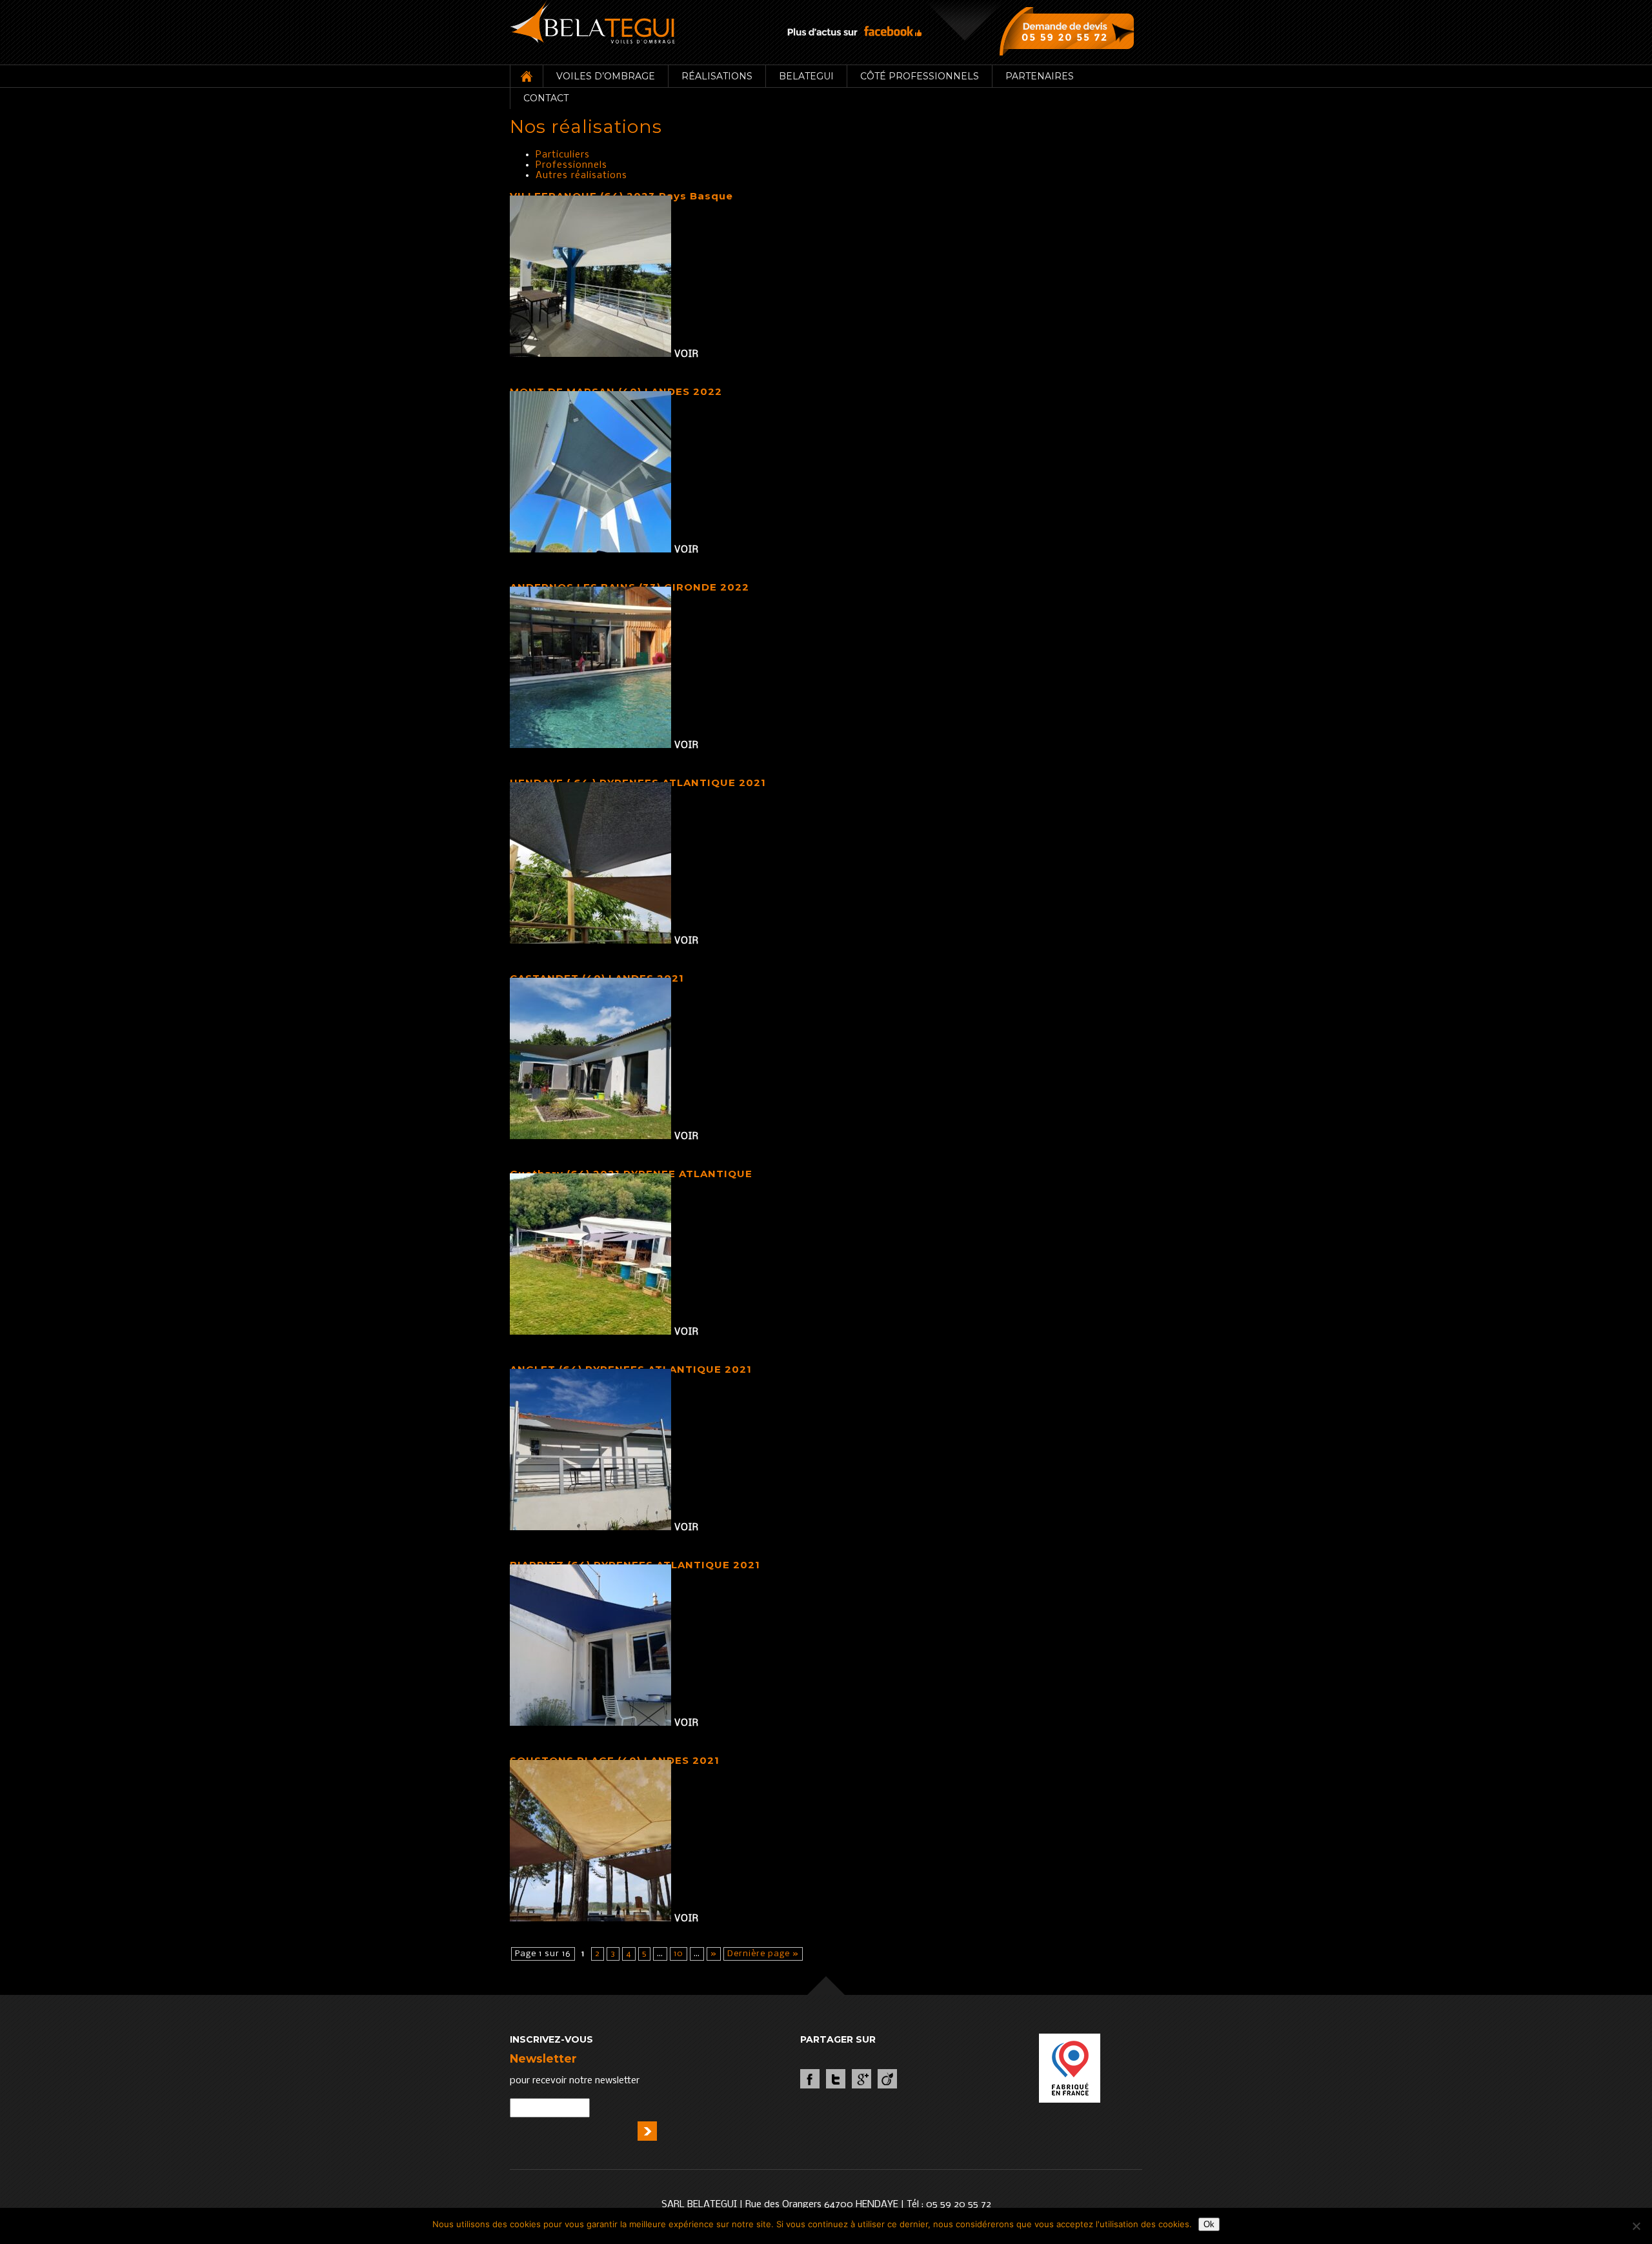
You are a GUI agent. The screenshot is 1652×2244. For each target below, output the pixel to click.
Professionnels (571, 165)
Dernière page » (763, 1954)
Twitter (836, 2079)
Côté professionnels (920, 76)
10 (679, 1954)
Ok (1209, 2224)
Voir (687, 354)
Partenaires (1040, 76)
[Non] (1636, 2226)
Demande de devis (1070, 31)
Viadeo (887, 2079)
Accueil (526, 76)
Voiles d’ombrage (606, 76)
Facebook (810, 2079)
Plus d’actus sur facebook (854, 31)
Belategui (806, 76)
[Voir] (592, 354)
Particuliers (563, 155)
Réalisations (717, 76)
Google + (861, 2079)
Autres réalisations (581, 176)
